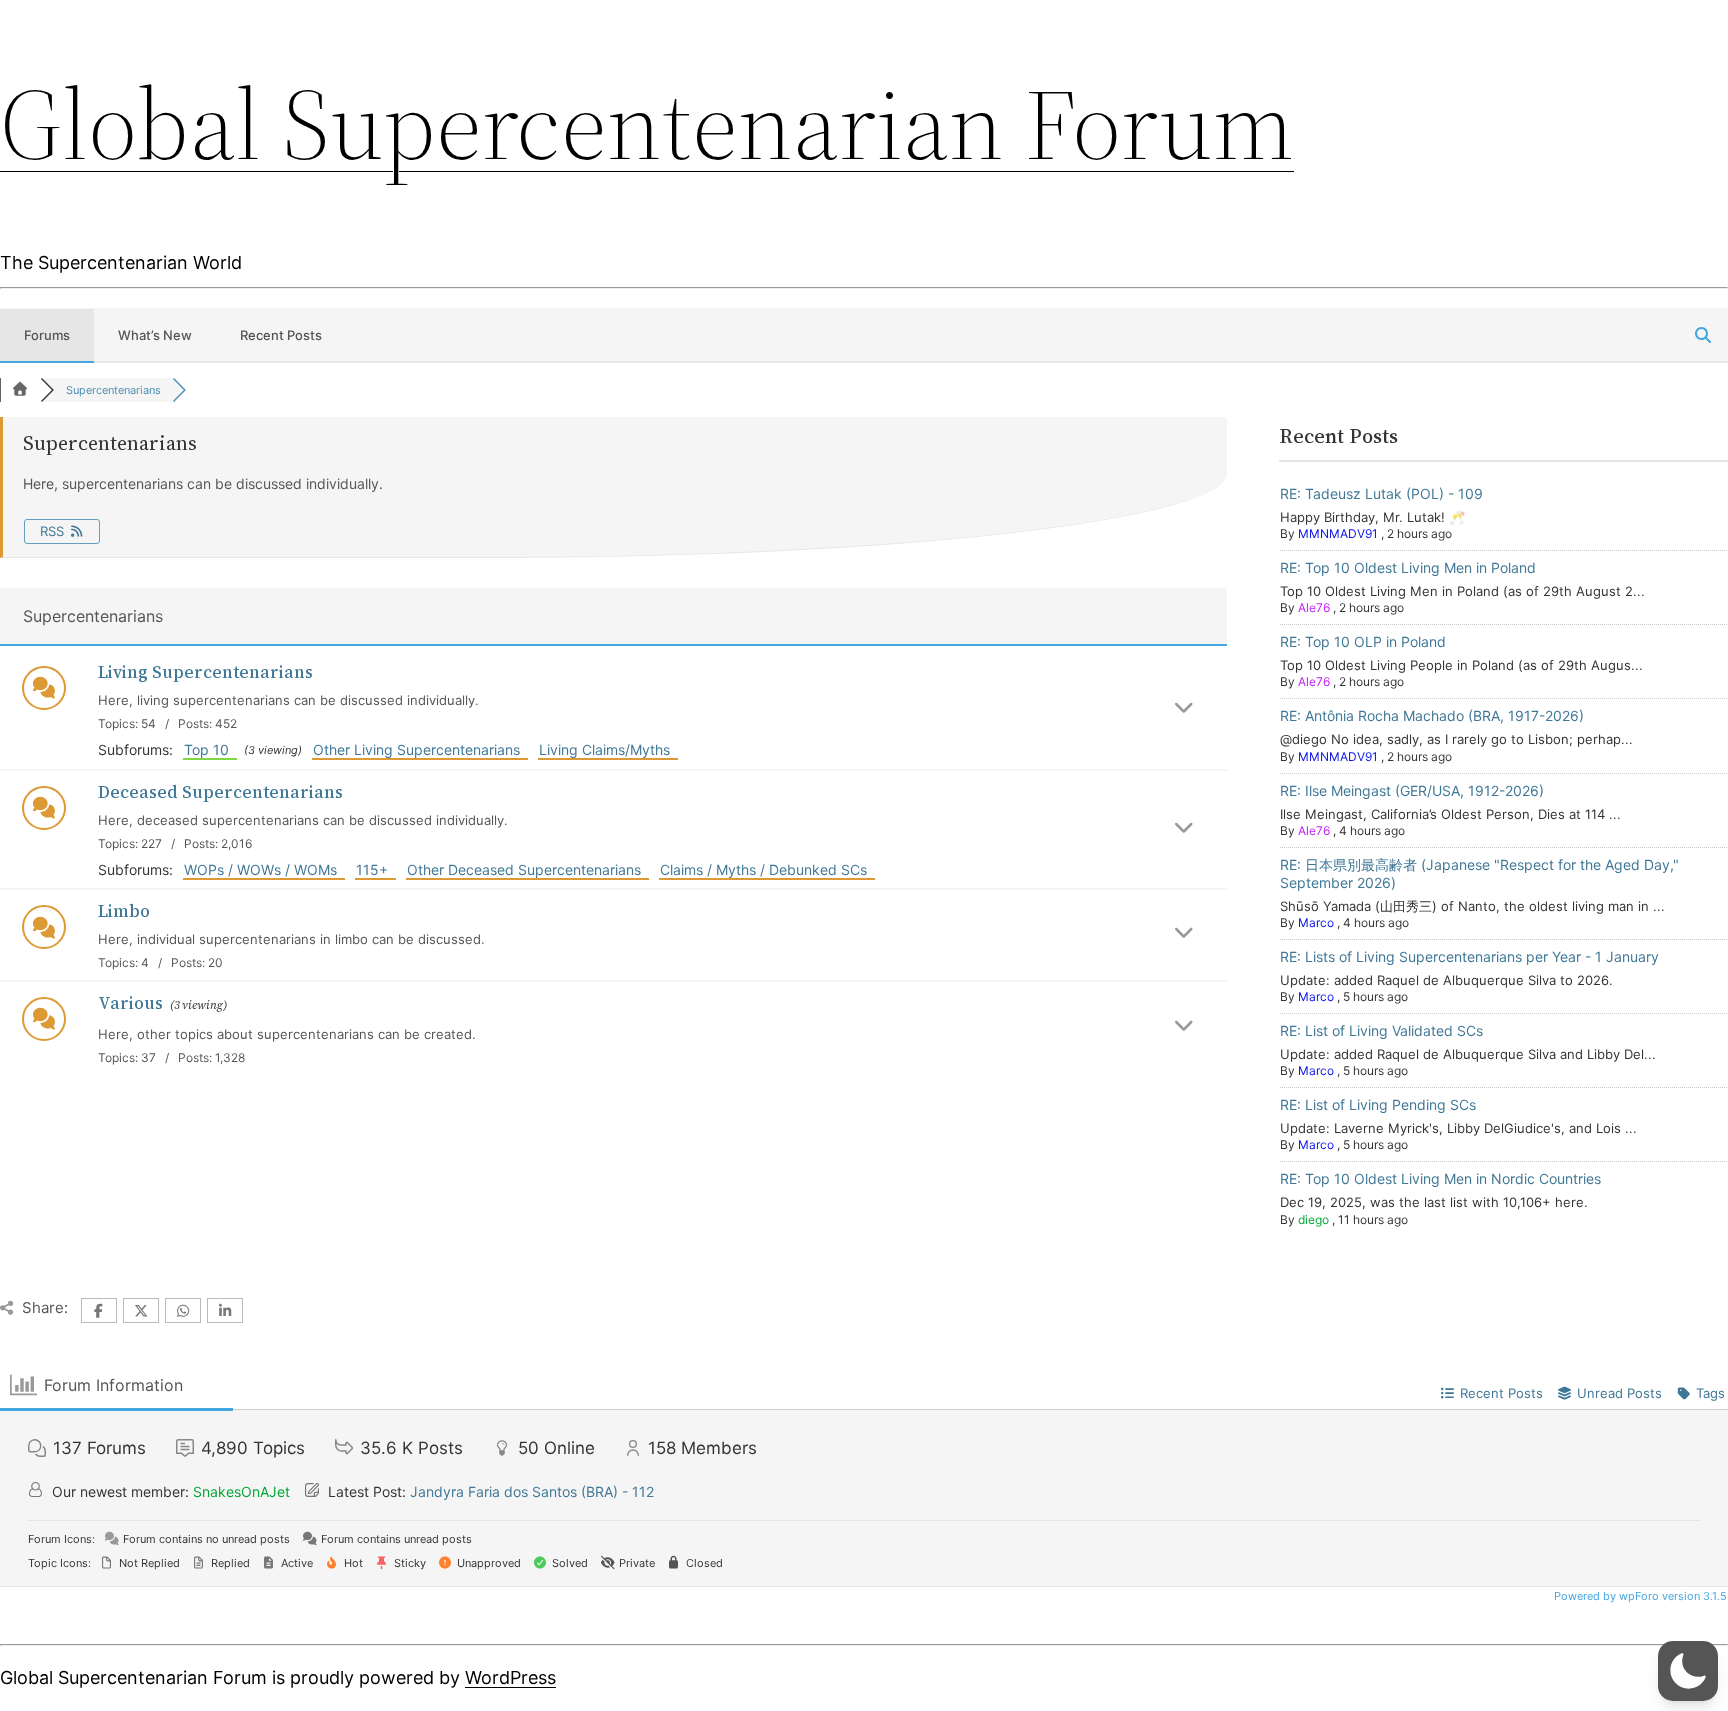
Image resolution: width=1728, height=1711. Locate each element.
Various (130, 1003)
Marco (1316, 922)
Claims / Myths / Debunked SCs (767, 869)
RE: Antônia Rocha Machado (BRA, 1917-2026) (1432, 715)
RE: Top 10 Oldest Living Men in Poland (1408, 567)
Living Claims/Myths (608, 749)
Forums (47, 335)
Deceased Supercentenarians (220, 792)
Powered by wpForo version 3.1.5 (1639, 1596)
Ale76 (1314, 607)
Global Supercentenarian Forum (647, 124)
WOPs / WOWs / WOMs (264, 869)
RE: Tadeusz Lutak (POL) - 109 (1381, 493)
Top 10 (210, 749)
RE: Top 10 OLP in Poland (1363, 641)
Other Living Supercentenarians (420, 749)
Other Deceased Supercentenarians (528, 869)
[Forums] (20, 390)
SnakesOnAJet (241, 1491)
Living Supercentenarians (205, 672)
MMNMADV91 (1338, 533)
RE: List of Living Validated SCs (1381, 1030)
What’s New (155, 335)
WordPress (510, 1677)
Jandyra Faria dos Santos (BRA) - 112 (532, 1491)
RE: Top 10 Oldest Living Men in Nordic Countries (1440, 1178)
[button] (1688, 1671)
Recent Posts (281, 335)
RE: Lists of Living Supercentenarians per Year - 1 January (1469, 956)
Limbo (124, 911)
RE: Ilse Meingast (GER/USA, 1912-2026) (1412, 790)
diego (1313, 1219)
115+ (376, 869)
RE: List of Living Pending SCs (1378, 1104)
